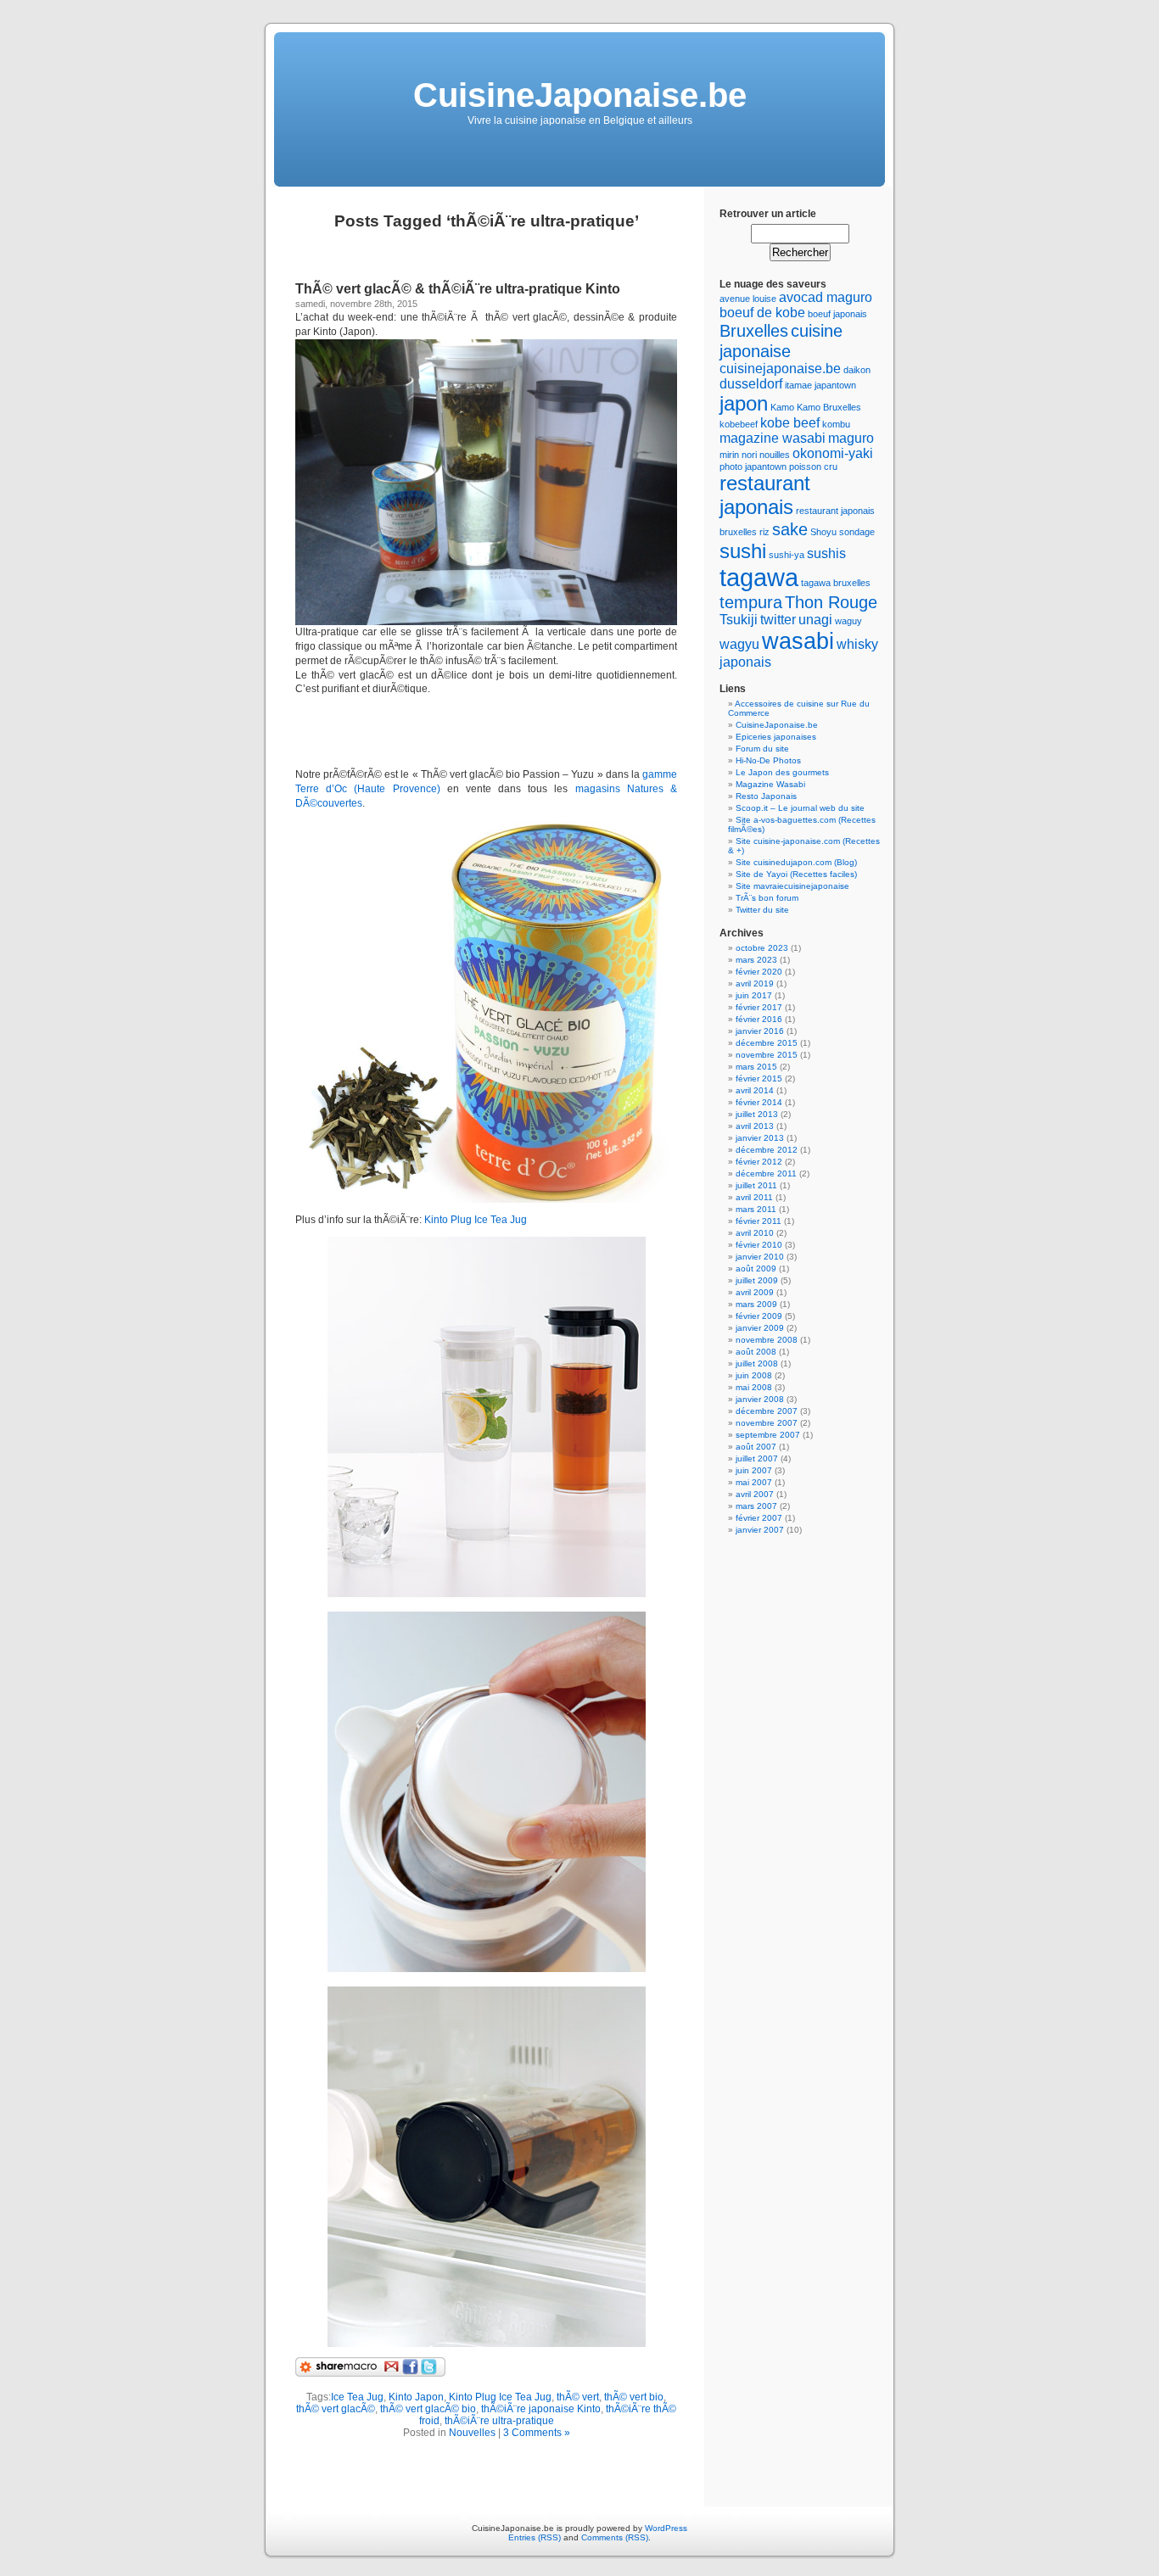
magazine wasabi (773, 438)
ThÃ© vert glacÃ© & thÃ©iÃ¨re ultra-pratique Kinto (458, 289)
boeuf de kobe (762, 313)
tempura (751, 602)
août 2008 (756, 1352)
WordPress (666, 2528)
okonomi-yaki (833, 453)
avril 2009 (755, 1292)
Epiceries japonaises (776, 737)
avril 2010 (755, 1233)
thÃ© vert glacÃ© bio (428, 2409)
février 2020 (759, 972)
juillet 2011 (756, 1185)
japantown (835, 385)
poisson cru (813, 467)
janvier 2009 (760, 1328)
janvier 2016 (760, 1031)
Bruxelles (754, 330)
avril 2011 (754, 1197)
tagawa (759, 577)
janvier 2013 (760, 1138)
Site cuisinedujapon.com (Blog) (796, 862)
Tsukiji (739, 620)
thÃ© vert (578, 2397)
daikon (857, 370)
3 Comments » (537, 2433)
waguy (848, 621)
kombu (836, 424)
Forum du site (762, 749)
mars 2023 (756, 960)
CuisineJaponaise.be (580, 95)
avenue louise (748, 299)
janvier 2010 (760, 1257)
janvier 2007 (760, 1530)
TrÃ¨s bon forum (767, 898)
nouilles (775, 455)
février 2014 (759, 1102)
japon (744, 403)
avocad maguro (826, 297)
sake (790, 529)
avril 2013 (755, 1126)
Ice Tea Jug (357, 2397)
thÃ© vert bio (634, 2397)
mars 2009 (756, 1304)
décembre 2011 (766, 1173)
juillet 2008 (757, 1363)
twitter (778, 620)
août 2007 (756, 1447)
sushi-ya (787, 555)
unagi (815, 620)
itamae (798, 385)
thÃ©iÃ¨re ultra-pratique (499, 2421)
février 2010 (759, 1245)
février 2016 (759, 1019)
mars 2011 (756, 1209)
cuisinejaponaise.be (780, 369)
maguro (851, 438)
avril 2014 (755, 1090)
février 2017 (759, 1007)
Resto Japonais (766, 796)
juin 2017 (754, 995)
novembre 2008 (767, 1340)
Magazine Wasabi (770, 784)
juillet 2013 (757, 1114)
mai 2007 (754, 1482)
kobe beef (790, 423)
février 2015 (759, 1078)
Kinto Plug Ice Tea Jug (476, 1220)
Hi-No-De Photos (768, 760)
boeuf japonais (837, 314)
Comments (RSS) (615, 2537)
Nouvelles (472, 2433)
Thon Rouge (831, 602)
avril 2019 (755, 983)
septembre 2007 (768, 1435)
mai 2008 (754, 1387)
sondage (857, 532)
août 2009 (756, 1268)
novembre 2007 (767, 1423)
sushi (743, 551)
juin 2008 (754, 1375)
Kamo (782, 407)
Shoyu (823, 532)
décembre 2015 (767, 1043)
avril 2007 (755, 1494)
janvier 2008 (760, 1399)
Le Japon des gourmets (782, 772)
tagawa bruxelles (836, 583)
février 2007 (759, 1518)
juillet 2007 (757, 1458)
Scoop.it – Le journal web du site (800, 808)
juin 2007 (754, 1470)
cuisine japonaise (781, 341)
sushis (826, 553)
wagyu (739, 644)
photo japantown (753, 467)
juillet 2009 (757, 1280)
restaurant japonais (765, 495)
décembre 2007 (767, 1411)
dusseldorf (751, 384)
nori (749, 455)
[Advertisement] (494, 732)
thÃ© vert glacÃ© (336, 2409)
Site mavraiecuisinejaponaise (792, 886)
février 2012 (759, 1162)
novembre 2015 (767, 1055)
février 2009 (759, 1316)
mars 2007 (756, 1506)
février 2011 (759, 1221)
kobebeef (739, 424)
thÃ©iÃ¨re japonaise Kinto (541, 2409)
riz (764, 532)
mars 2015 (756, 1067)
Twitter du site (762, 910)
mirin (729, 455)
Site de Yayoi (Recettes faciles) (796, 874)
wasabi (798, 641)
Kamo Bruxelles (829, 407)
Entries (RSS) (535, 2537)
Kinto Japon (416, 2397)
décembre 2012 (767, 1150)
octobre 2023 (762, 948)
